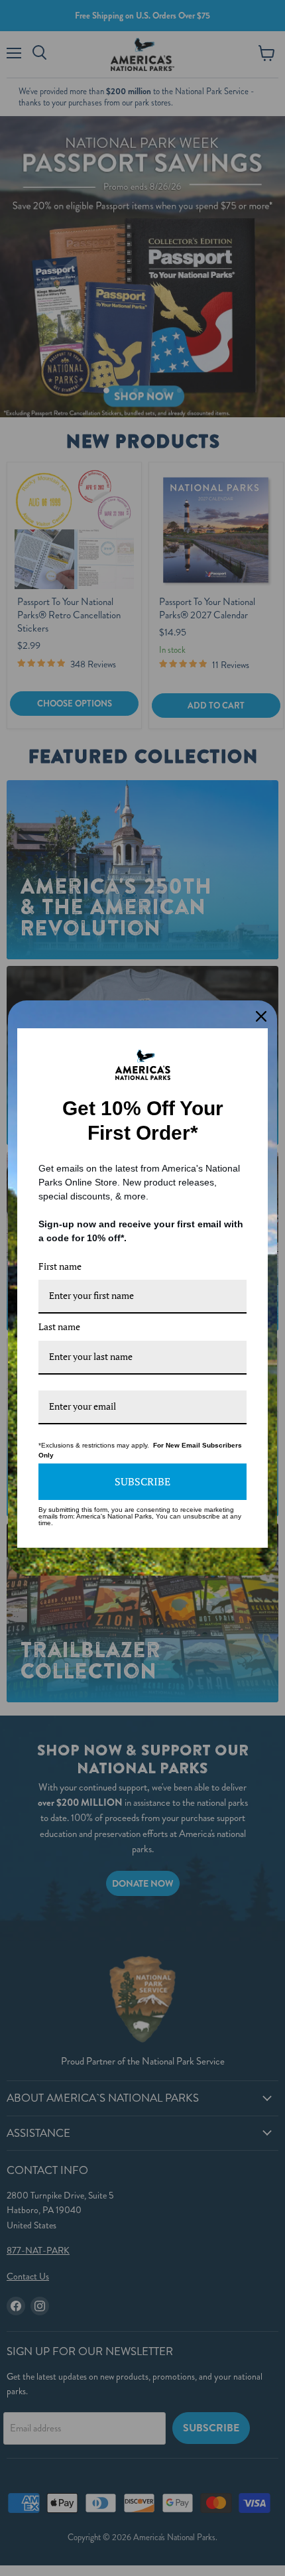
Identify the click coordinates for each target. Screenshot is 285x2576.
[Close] (261, 1016)
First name (60, 1266)
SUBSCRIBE (142, 1481)
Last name (59, 1326)
